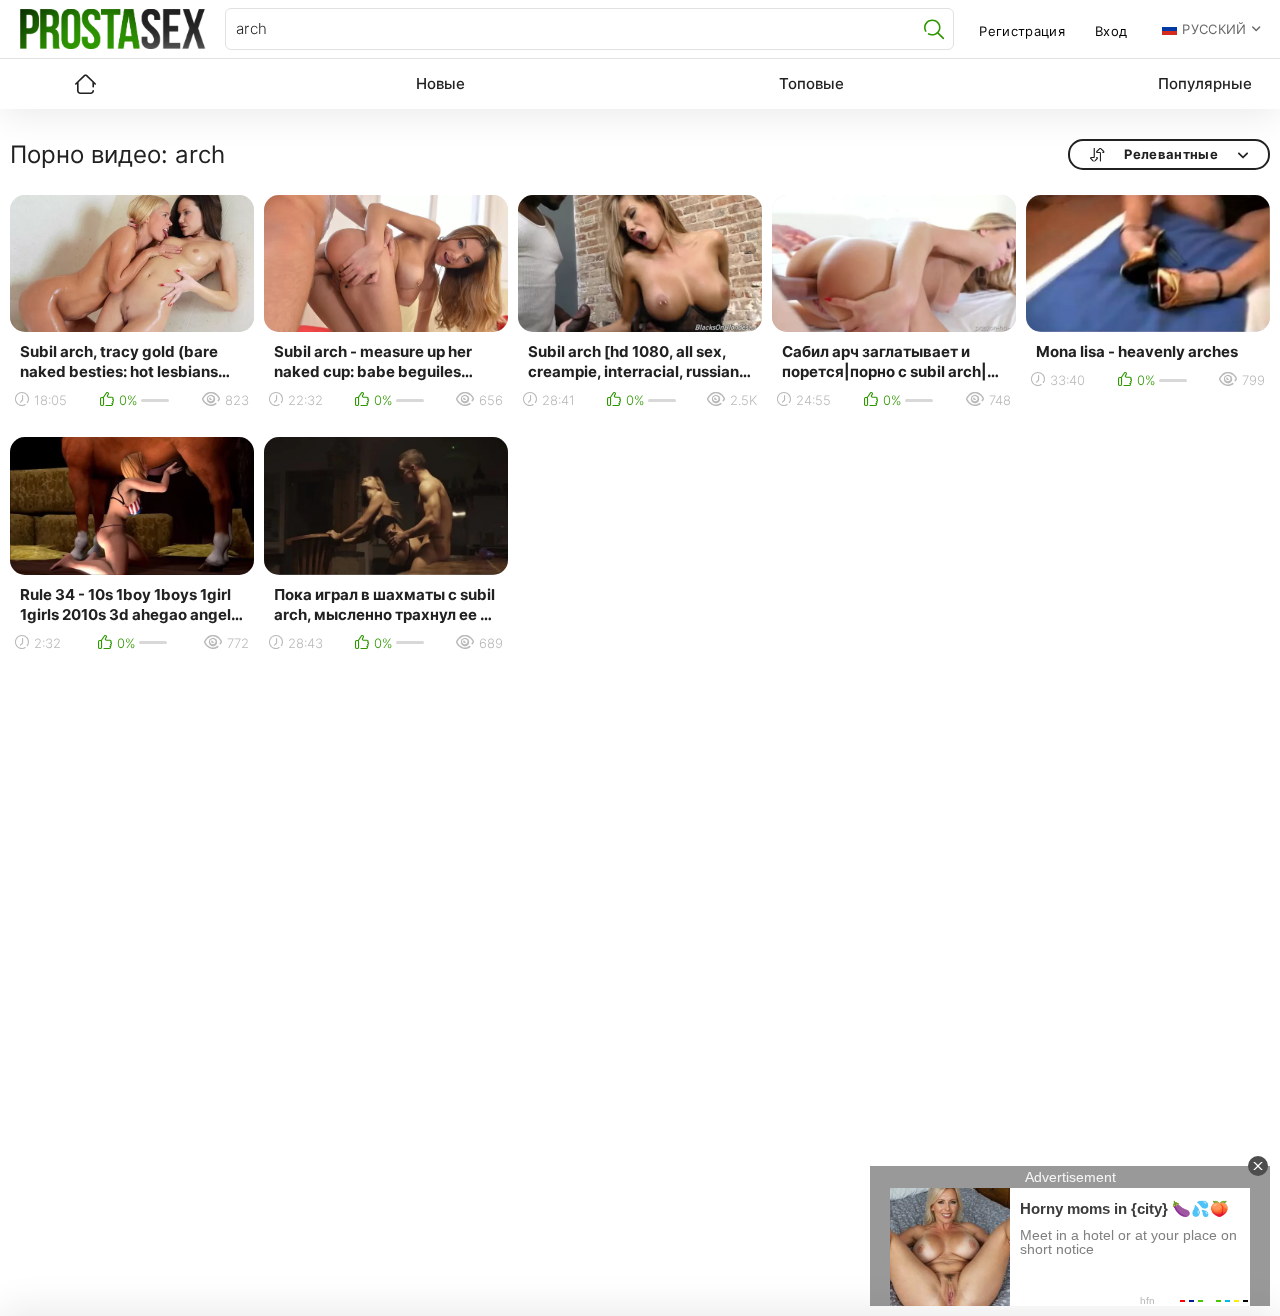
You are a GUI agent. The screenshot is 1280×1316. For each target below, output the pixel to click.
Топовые (811, 83)
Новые (440, 83)
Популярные (1205, 83)
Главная (85, 84)
